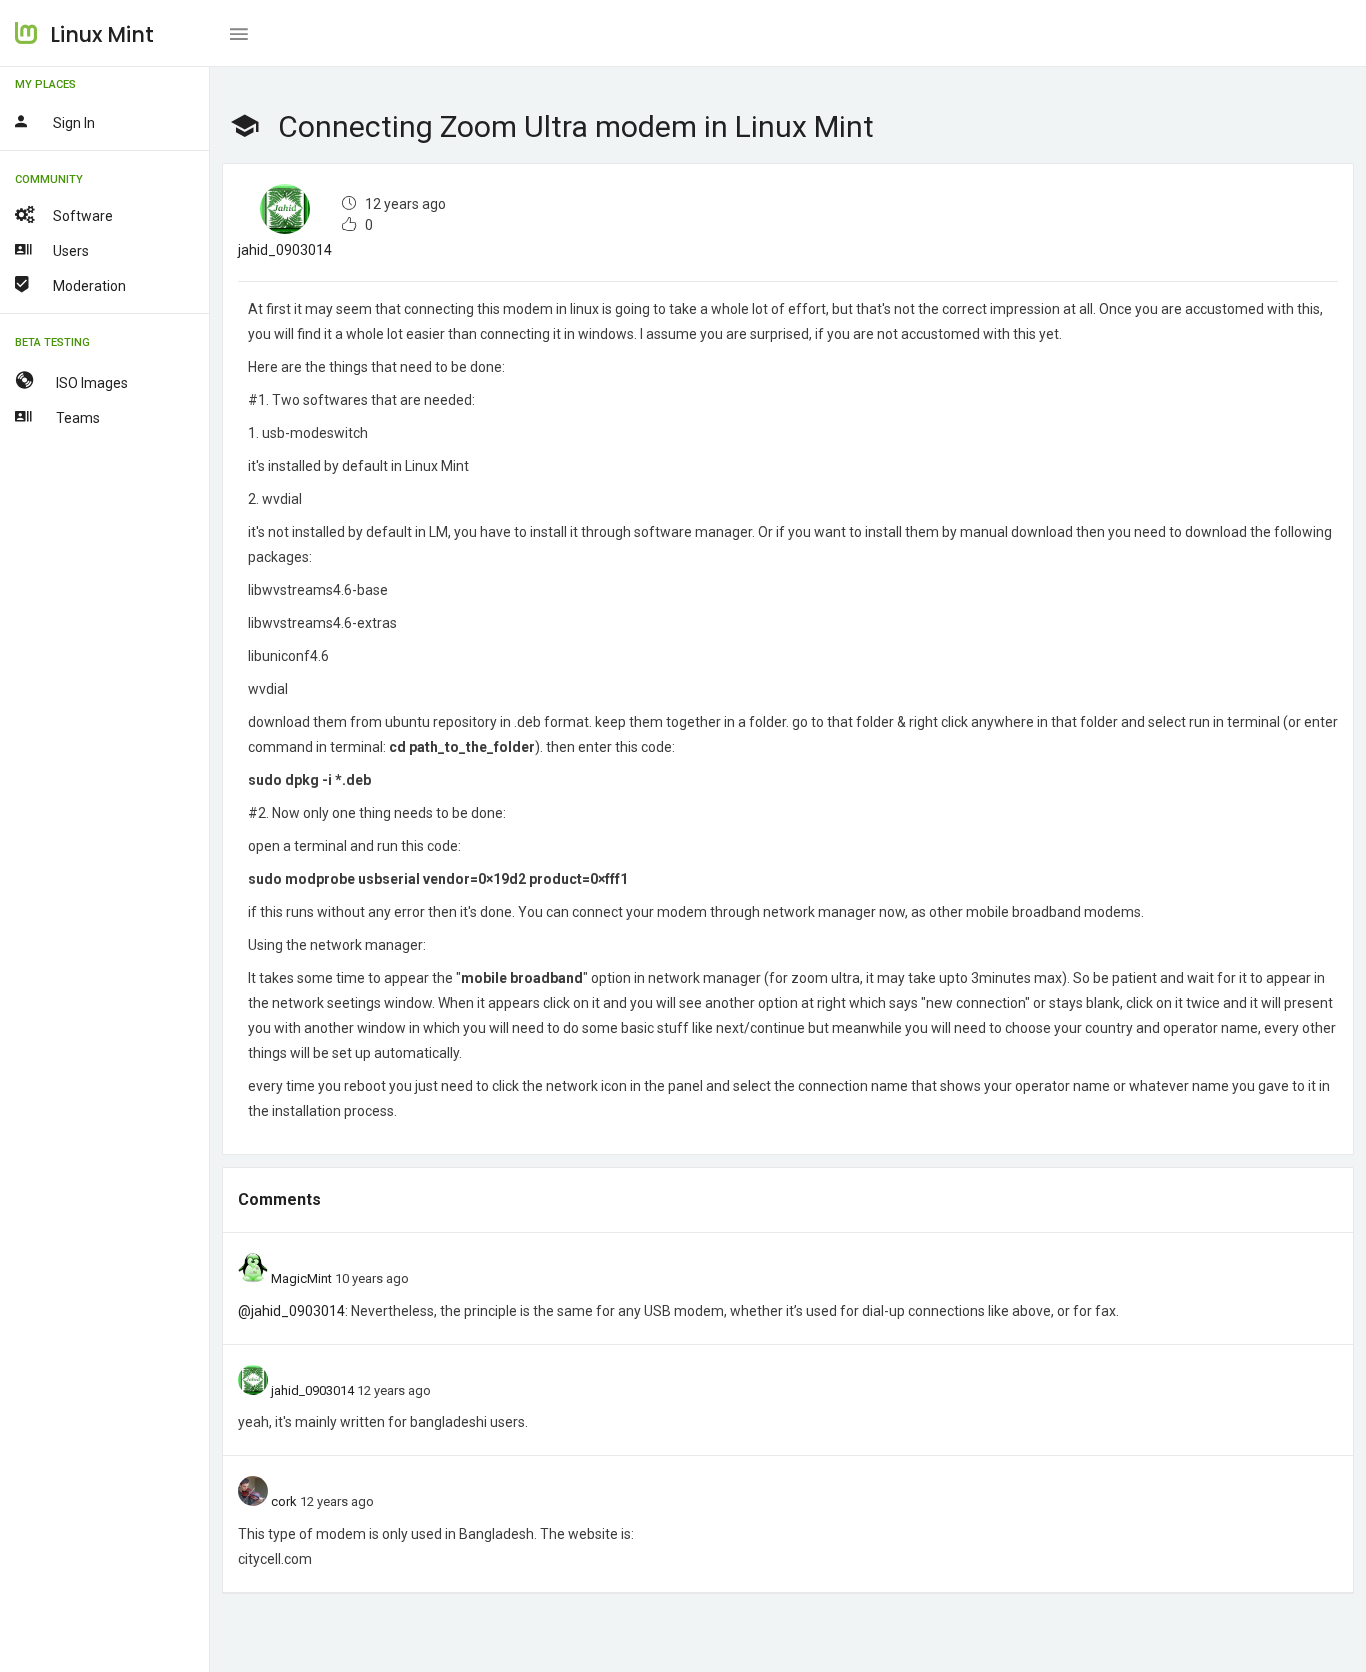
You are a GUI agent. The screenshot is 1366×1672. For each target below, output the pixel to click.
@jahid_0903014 (291, 1311)
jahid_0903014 (285, 250)
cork (284, 1501)
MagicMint (301, 1278)
